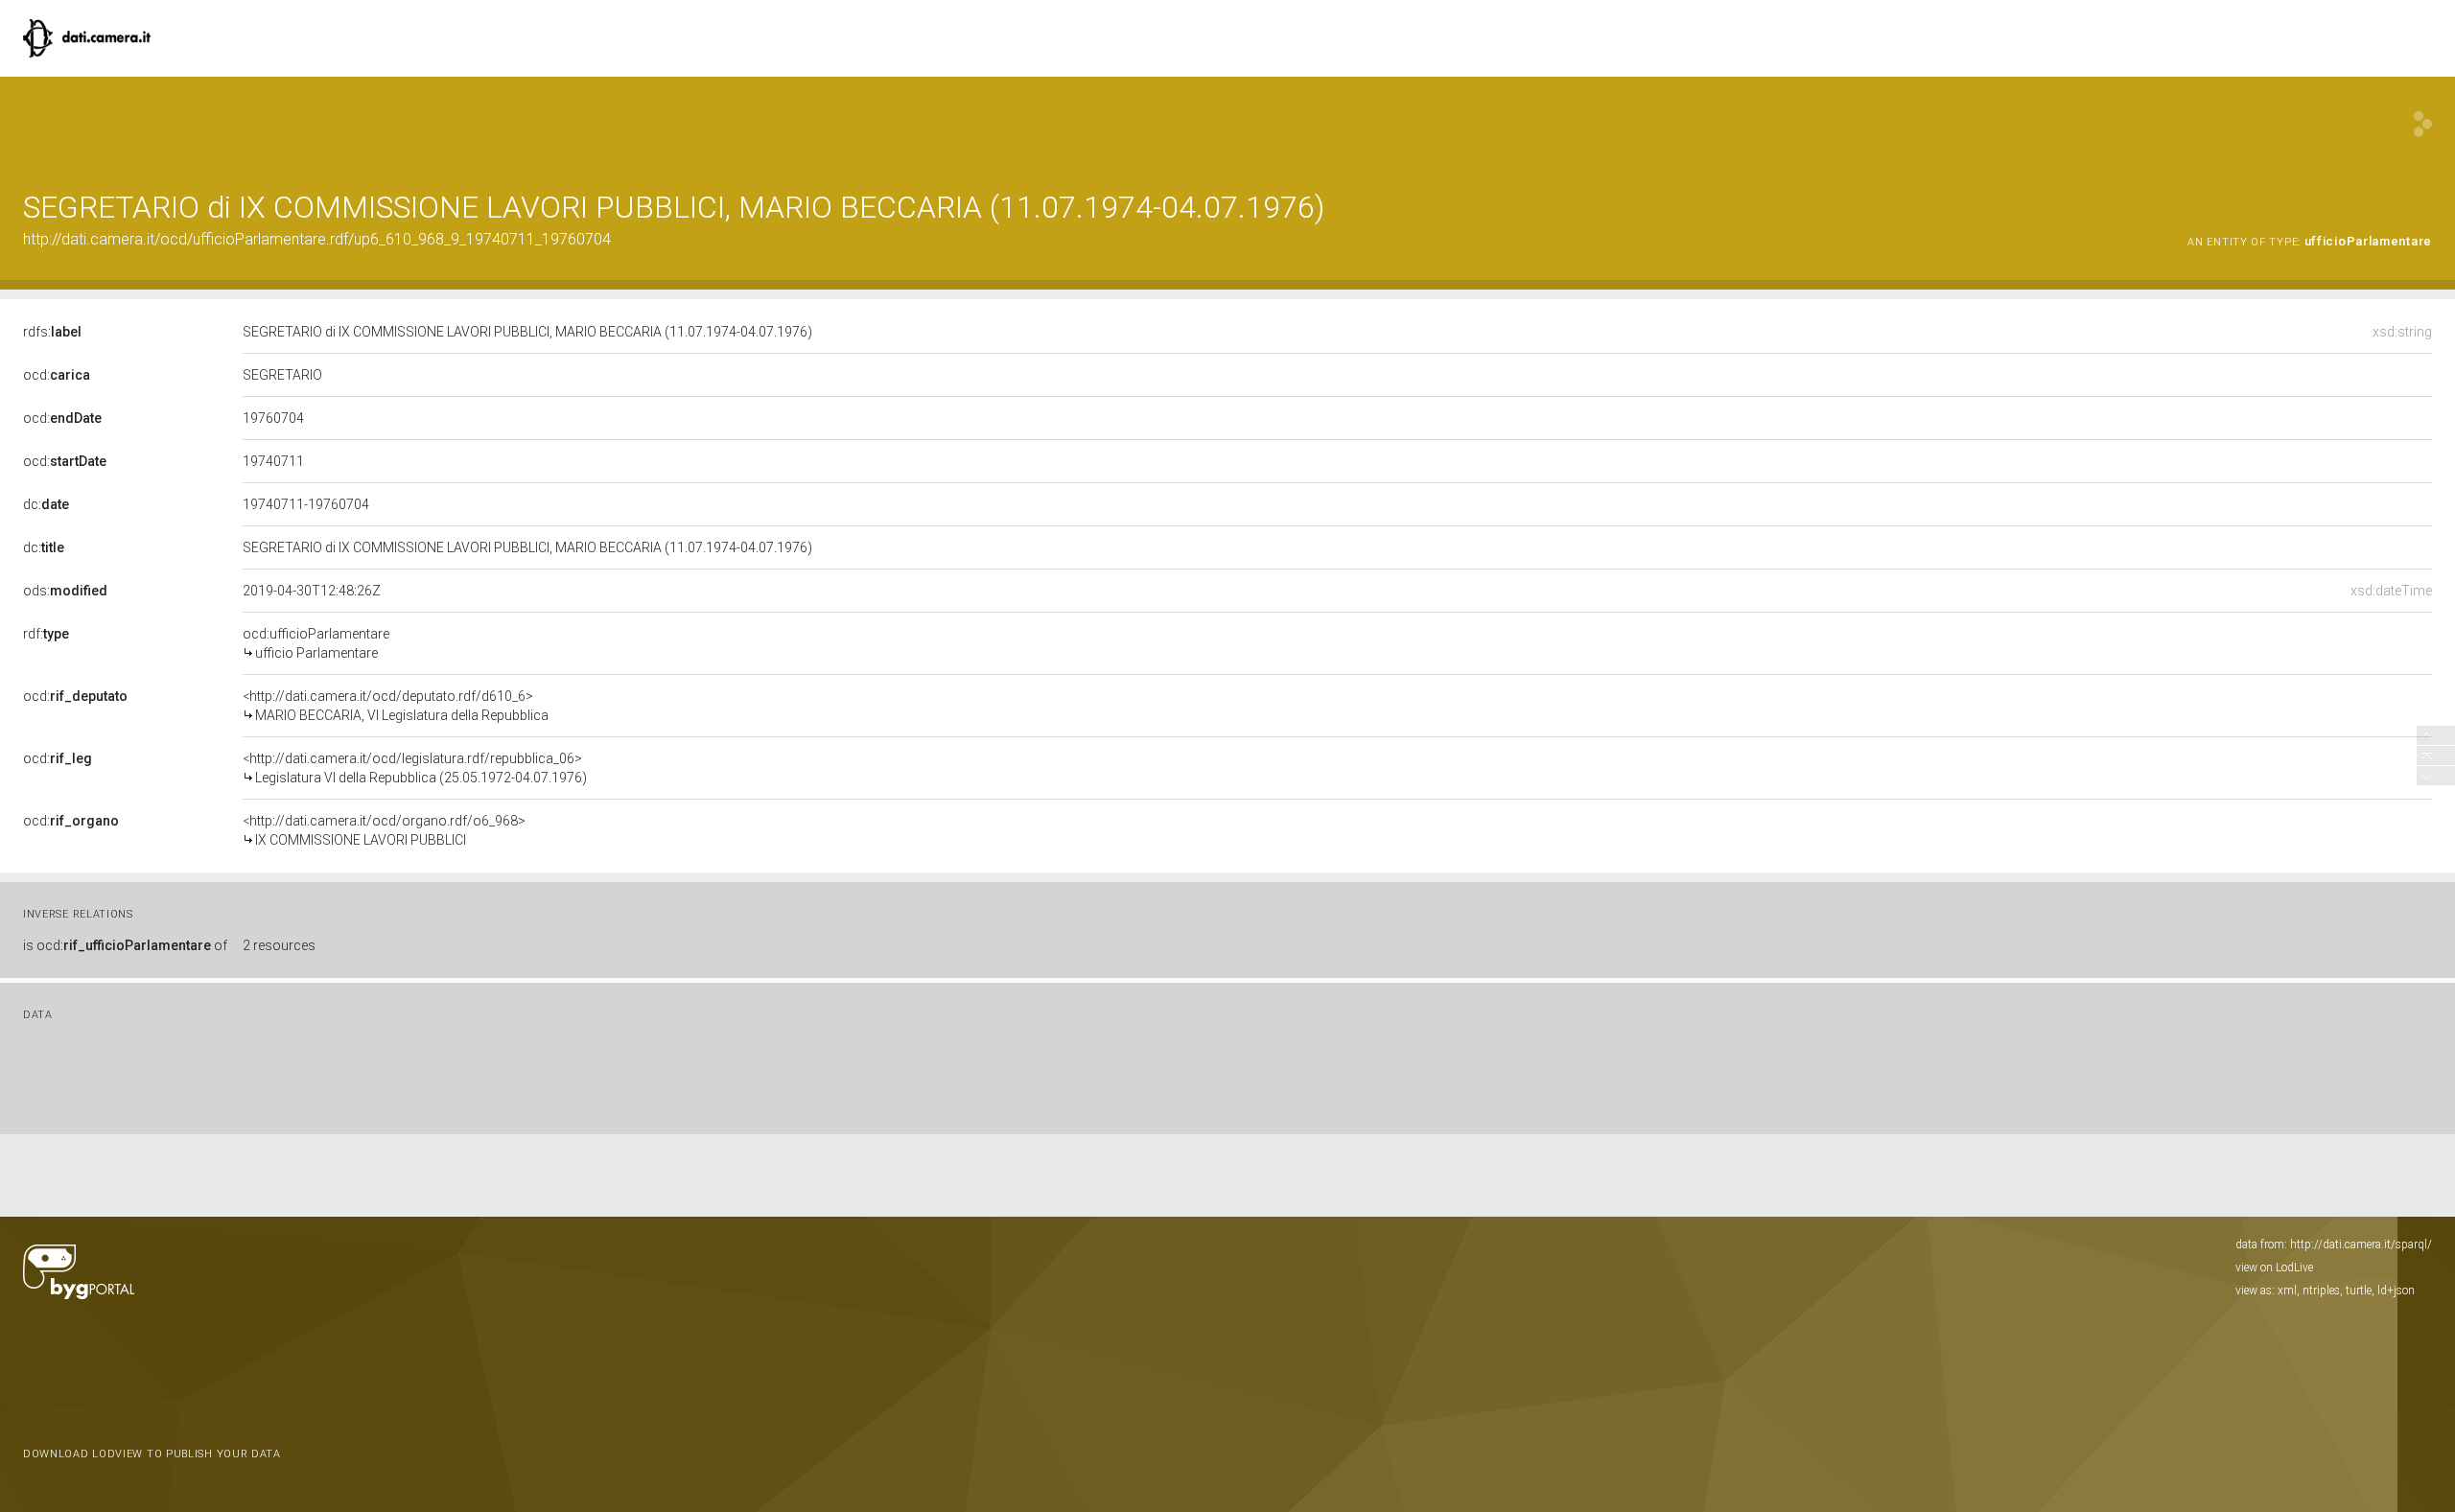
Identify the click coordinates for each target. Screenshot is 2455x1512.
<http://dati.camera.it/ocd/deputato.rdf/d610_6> (396, 706)
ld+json (2396, 1291)
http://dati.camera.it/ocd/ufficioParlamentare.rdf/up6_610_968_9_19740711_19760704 (317, 239)
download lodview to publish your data (152, 1454)
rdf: (46, 634)
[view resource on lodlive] (2423, 124)
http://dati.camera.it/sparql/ (2361, 1244)
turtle (2359, 1291)
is (125, 945)
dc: (46, 504)
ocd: (57, 375)
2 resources (279, 945)
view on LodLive (2274, 1268)
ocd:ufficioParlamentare (316, 643)
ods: (65, 591)
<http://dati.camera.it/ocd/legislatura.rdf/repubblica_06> (415, 768)
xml (2287, 1291)
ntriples (2321, 1291)
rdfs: (52, 332)
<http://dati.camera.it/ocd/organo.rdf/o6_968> (384, 830)
